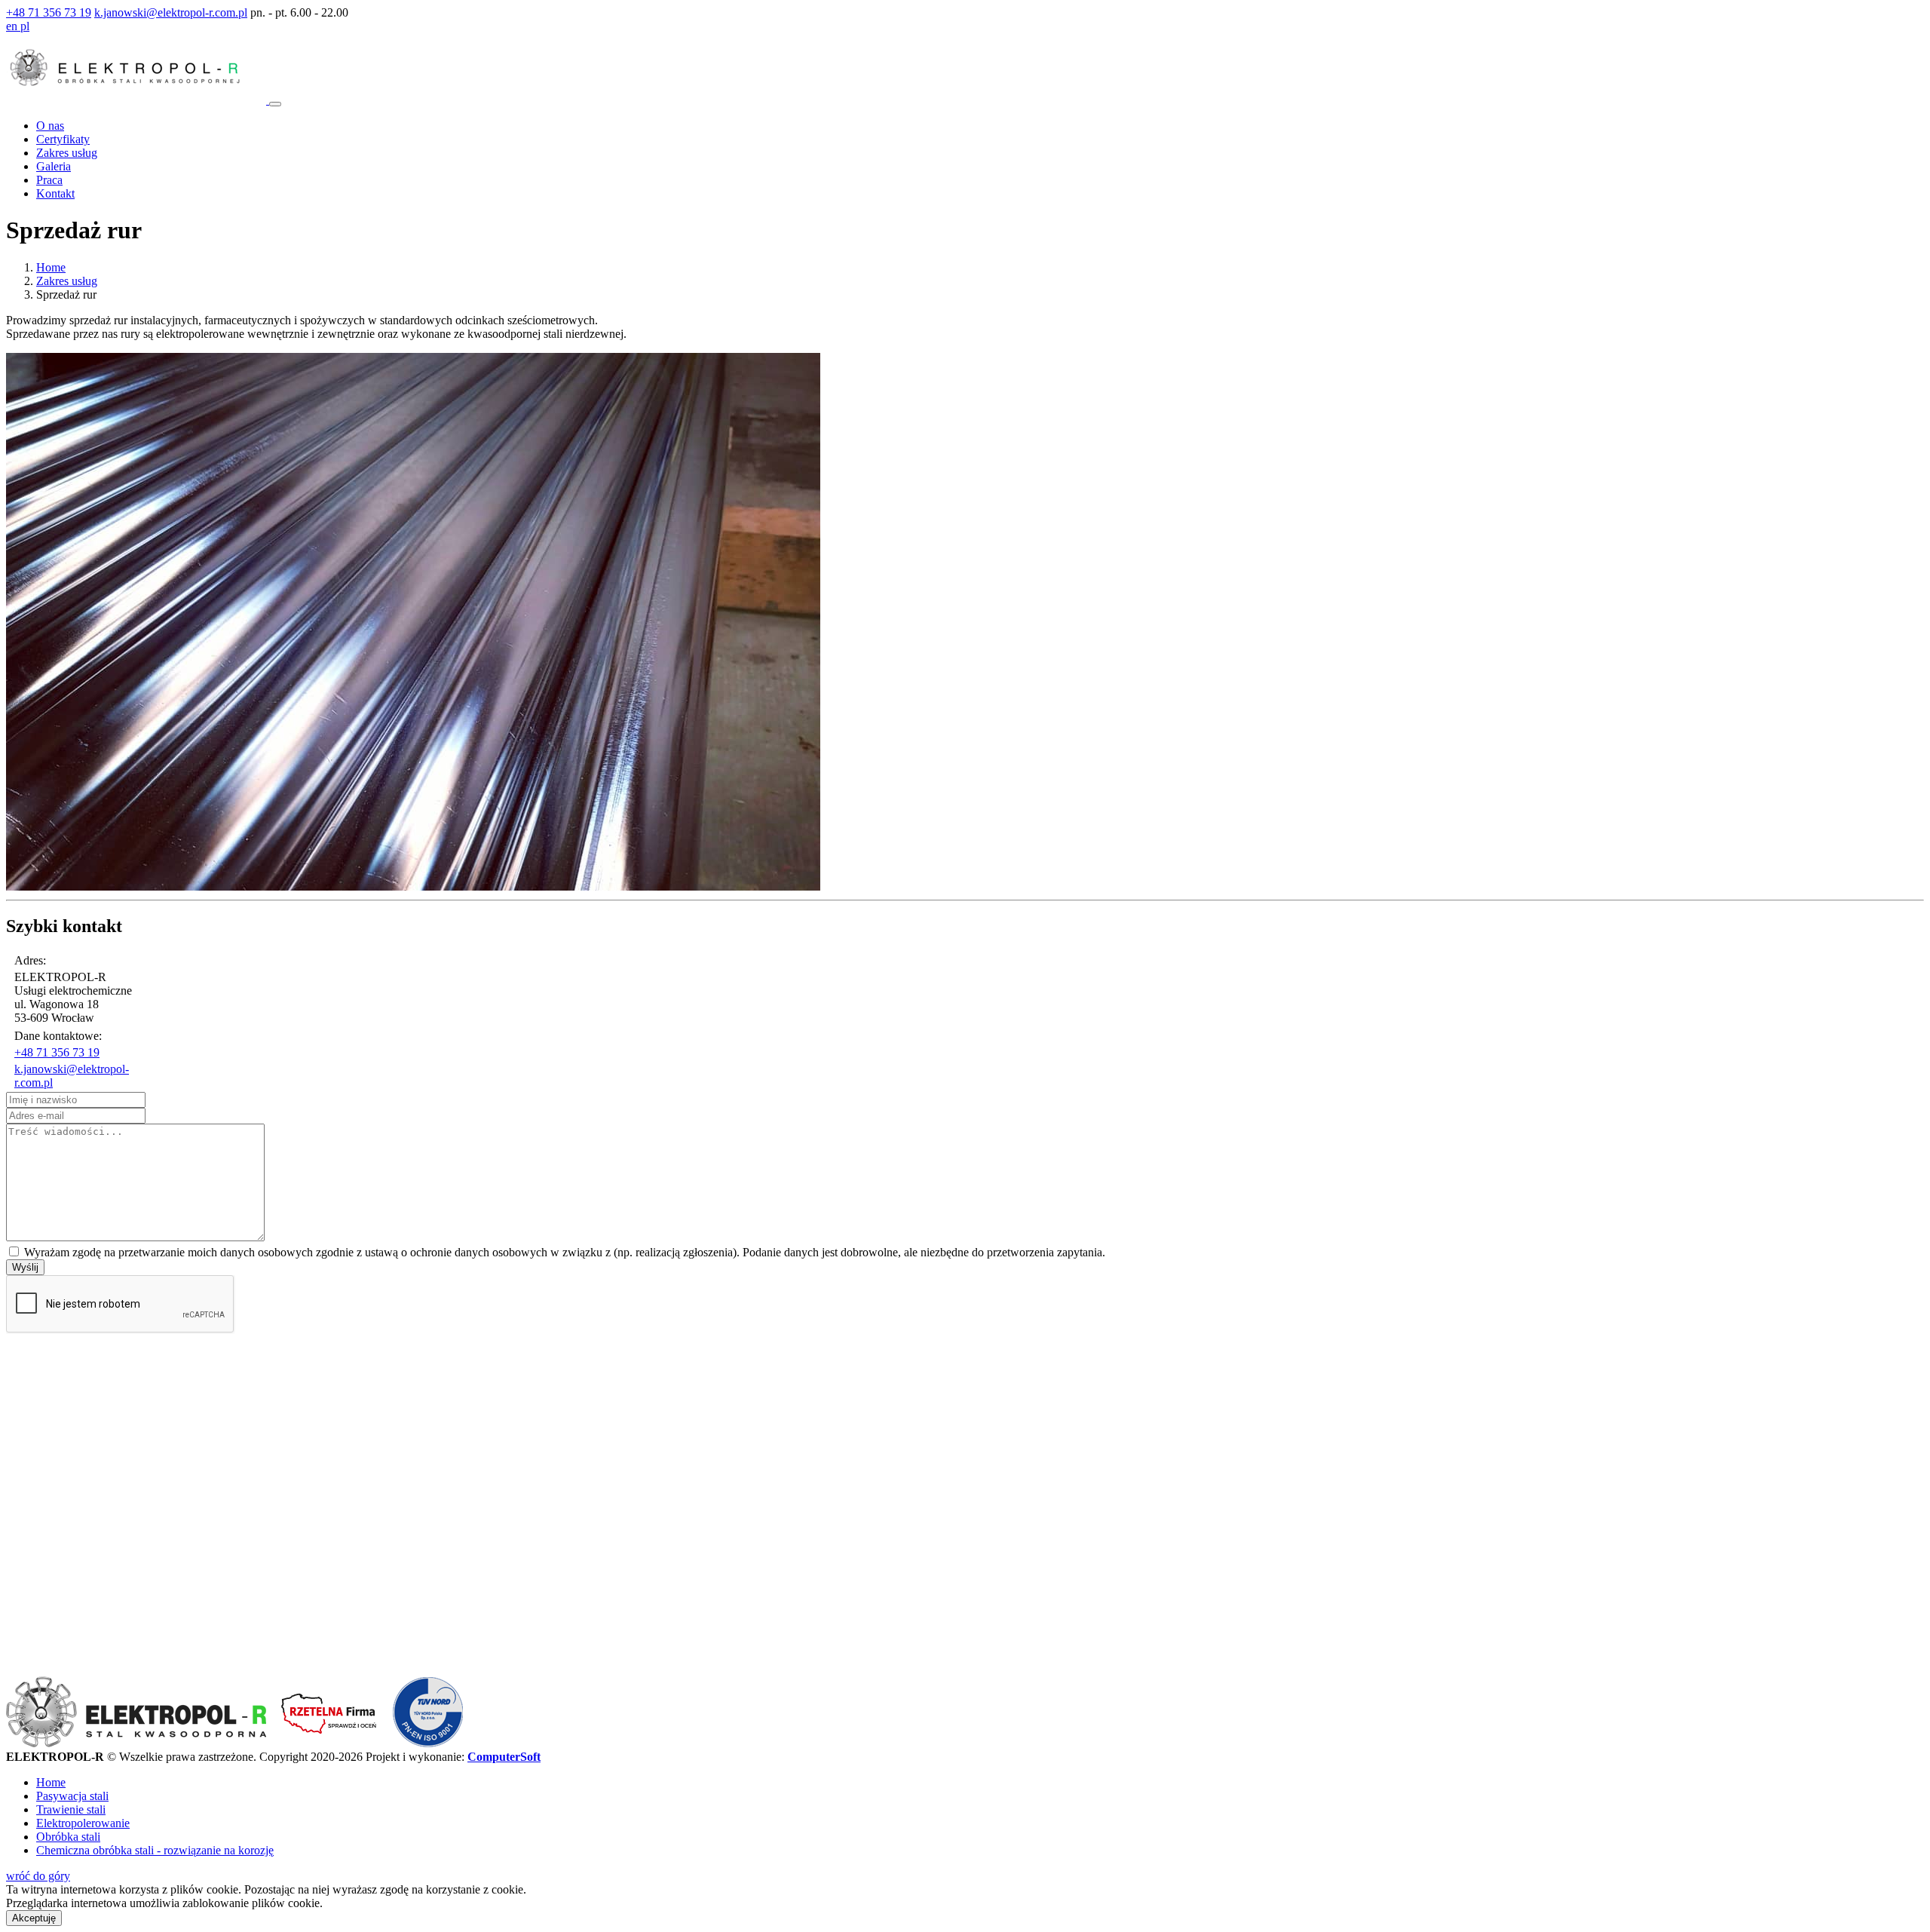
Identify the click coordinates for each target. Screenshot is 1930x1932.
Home (51, 267)
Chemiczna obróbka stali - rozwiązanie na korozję (155, 1850)
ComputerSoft (504, 1757)
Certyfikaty (63, 139)
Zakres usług (67, 153)
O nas (50, 126)
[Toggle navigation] (275, 104)
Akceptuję (34, 1918)
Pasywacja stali (72, 1796)
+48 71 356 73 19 (49, 12)
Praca (49, 180)
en (13, 26)
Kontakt (55, 193)
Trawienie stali (71, 1809)
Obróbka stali (68, 1837)
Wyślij (25, 1267)
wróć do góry (38, 1876)
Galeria (54, 166)
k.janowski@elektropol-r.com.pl (171, 12)
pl (25, 26)
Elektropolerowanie (83, 1823)
